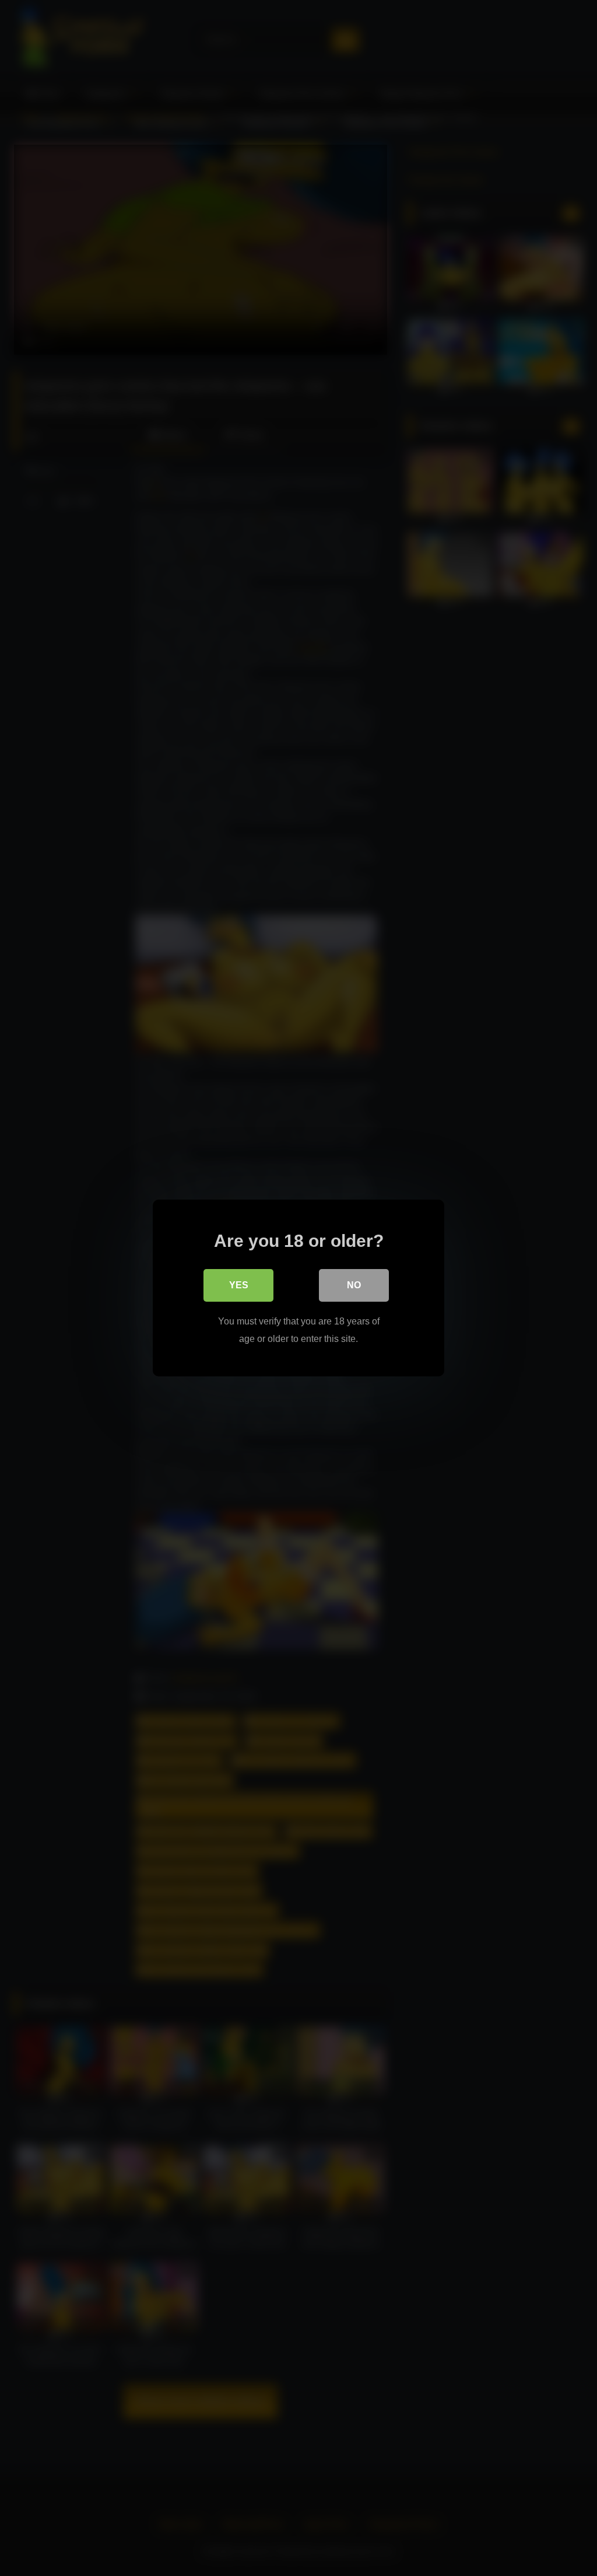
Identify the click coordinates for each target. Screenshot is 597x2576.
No (354, 1285)
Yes (239, 1285)
